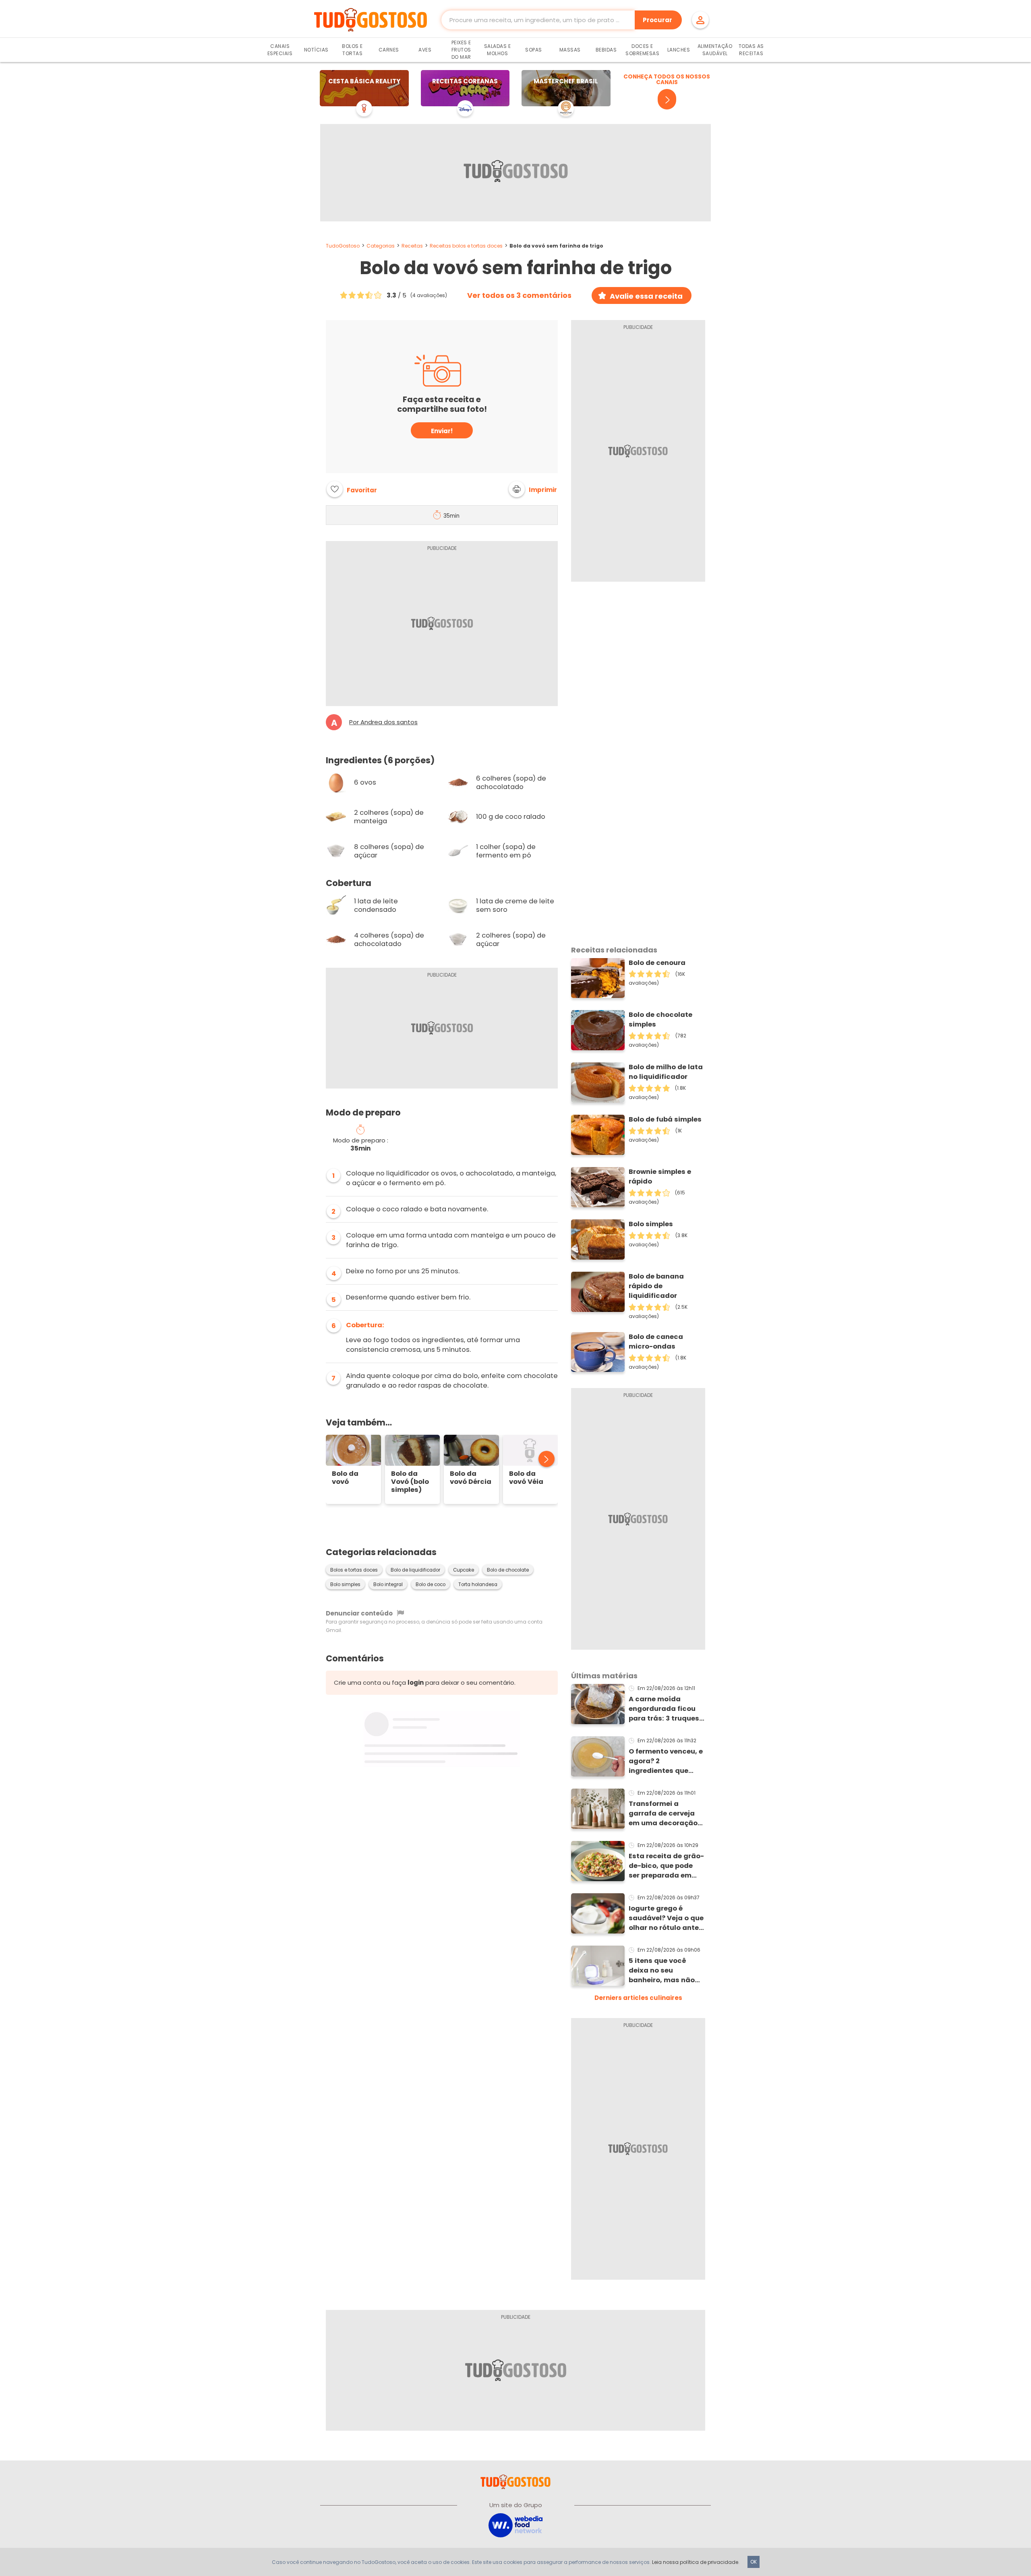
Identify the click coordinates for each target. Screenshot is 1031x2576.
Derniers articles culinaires (638, 1998)
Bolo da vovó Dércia (471, 1478)
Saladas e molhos (498, 50)
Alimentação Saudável (715, 50)
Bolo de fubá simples (665, 1119)
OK (754, 2562)
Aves (425, 50)
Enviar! (442, 431)
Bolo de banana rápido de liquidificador (656, 1286)
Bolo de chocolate (508, 1570)
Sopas (534, 50)
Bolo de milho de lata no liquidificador (666, 1072)
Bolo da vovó (345, 1478)
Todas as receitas (751, 50)
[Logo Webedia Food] (515, 2525)
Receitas (412, 246)
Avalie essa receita (646, 296)
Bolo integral (388, 1584)
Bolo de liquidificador (415, 1570)
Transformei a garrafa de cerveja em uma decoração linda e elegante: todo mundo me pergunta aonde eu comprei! (663, 1814)
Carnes (389, 50)
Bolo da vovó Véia (526, 1478)
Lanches (679, 50)
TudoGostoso (343, 246)
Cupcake (464, 1570)
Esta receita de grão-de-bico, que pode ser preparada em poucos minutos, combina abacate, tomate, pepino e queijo (666, 1866)
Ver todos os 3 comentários (519, 295)
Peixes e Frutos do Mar (461, 50)
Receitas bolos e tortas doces (466, 246)
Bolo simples (345, 1584)
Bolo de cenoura (657, 963)
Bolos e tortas (352, 50)
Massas (570, 50)
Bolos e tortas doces (354, 1570)
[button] (533, 489)
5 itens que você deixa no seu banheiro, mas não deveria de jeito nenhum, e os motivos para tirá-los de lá (667, 1971)
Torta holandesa (478, 1584)
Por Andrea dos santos (383, 722)
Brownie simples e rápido (660, 1176)
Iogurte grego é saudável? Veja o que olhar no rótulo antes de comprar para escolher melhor (666, 1918)
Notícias (316, 50)
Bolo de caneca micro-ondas (656, 1342)
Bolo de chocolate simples (660, 1019)
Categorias (381, 246)
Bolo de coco (431, 1584)
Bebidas (606, 50)
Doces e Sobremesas (642, 50)
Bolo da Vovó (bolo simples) (410, 1482)
